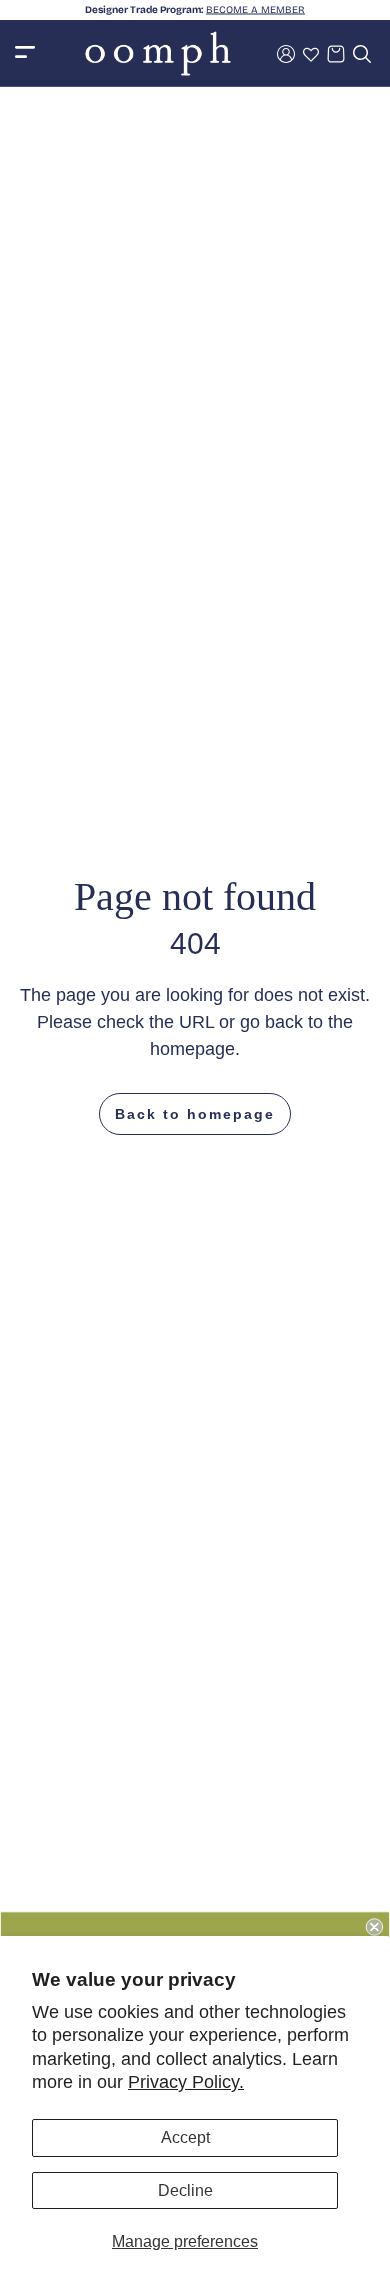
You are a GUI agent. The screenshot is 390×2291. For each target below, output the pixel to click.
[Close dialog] (374, 1926)
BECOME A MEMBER (255, 10)
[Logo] (158, 53)
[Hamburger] (25, 53)
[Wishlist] (311, 54)
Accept (185, 2137)
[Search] (362, 54)
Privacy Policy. (186, 2082)
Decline (185, 2190)
